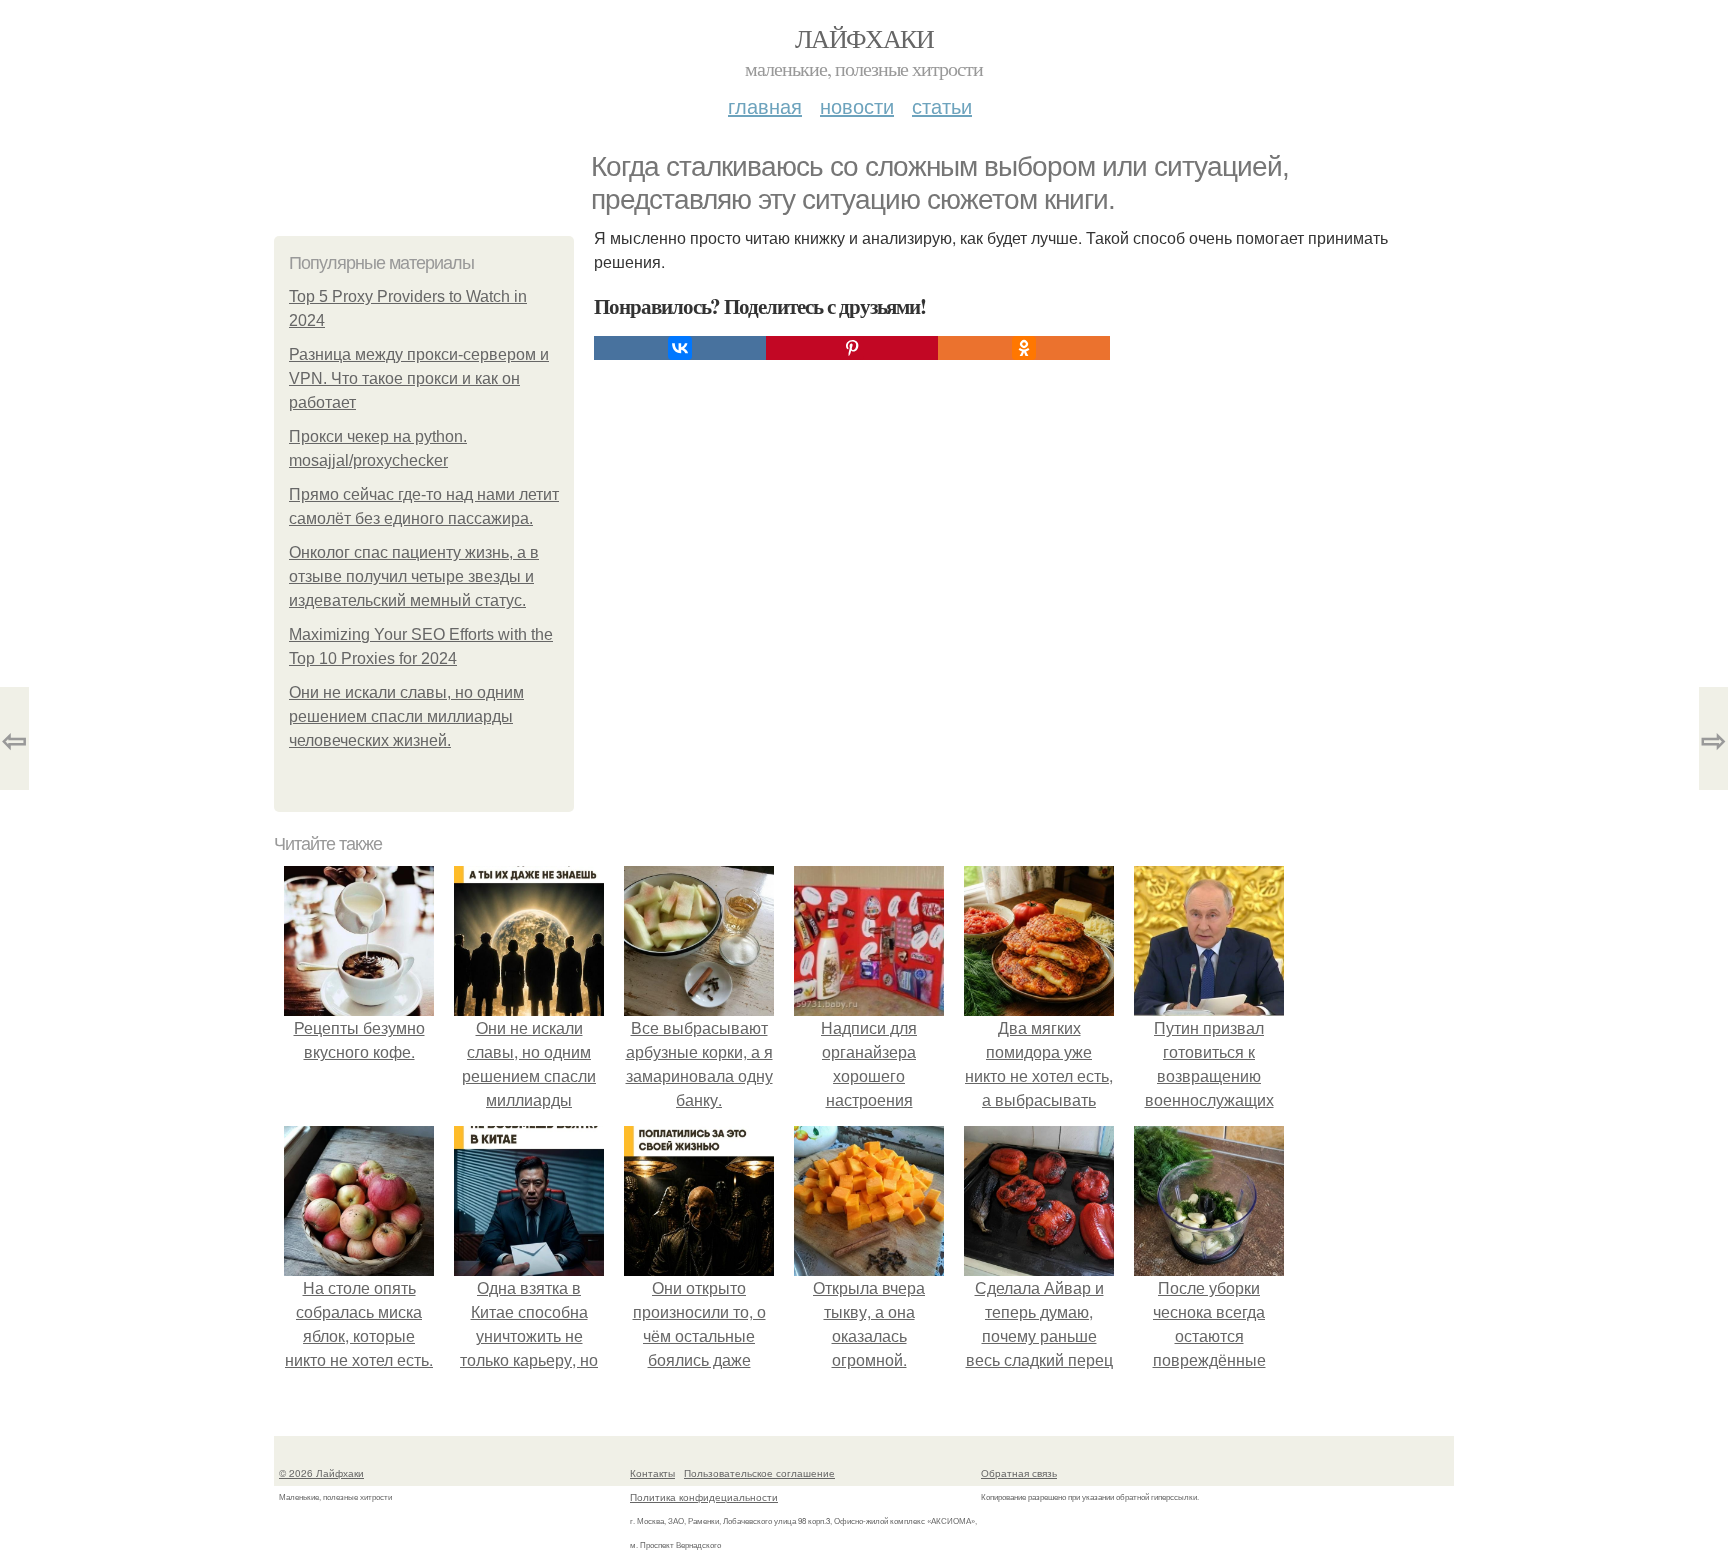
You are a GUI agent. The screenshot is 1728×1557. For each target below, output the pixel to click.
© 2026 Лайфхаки (321, 1473)
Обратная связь (1019, 1473)
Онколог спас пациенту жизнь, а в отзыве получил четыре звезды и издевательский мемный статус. (414, 576)
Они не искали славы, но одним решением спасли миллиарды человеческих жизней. (406, 716)
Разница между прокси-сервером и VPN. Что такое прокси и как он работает (419, 378)
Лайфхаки (864, 38)
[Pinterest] (852, 348)
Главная (765, 105)
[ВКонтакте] (680, 348)
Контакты (652, 1473)
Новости (857, 105)
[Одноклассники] (1024, 348)
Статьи (942, 105)
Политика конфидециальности (704, 1497)
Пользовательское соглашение (759, 1473)
